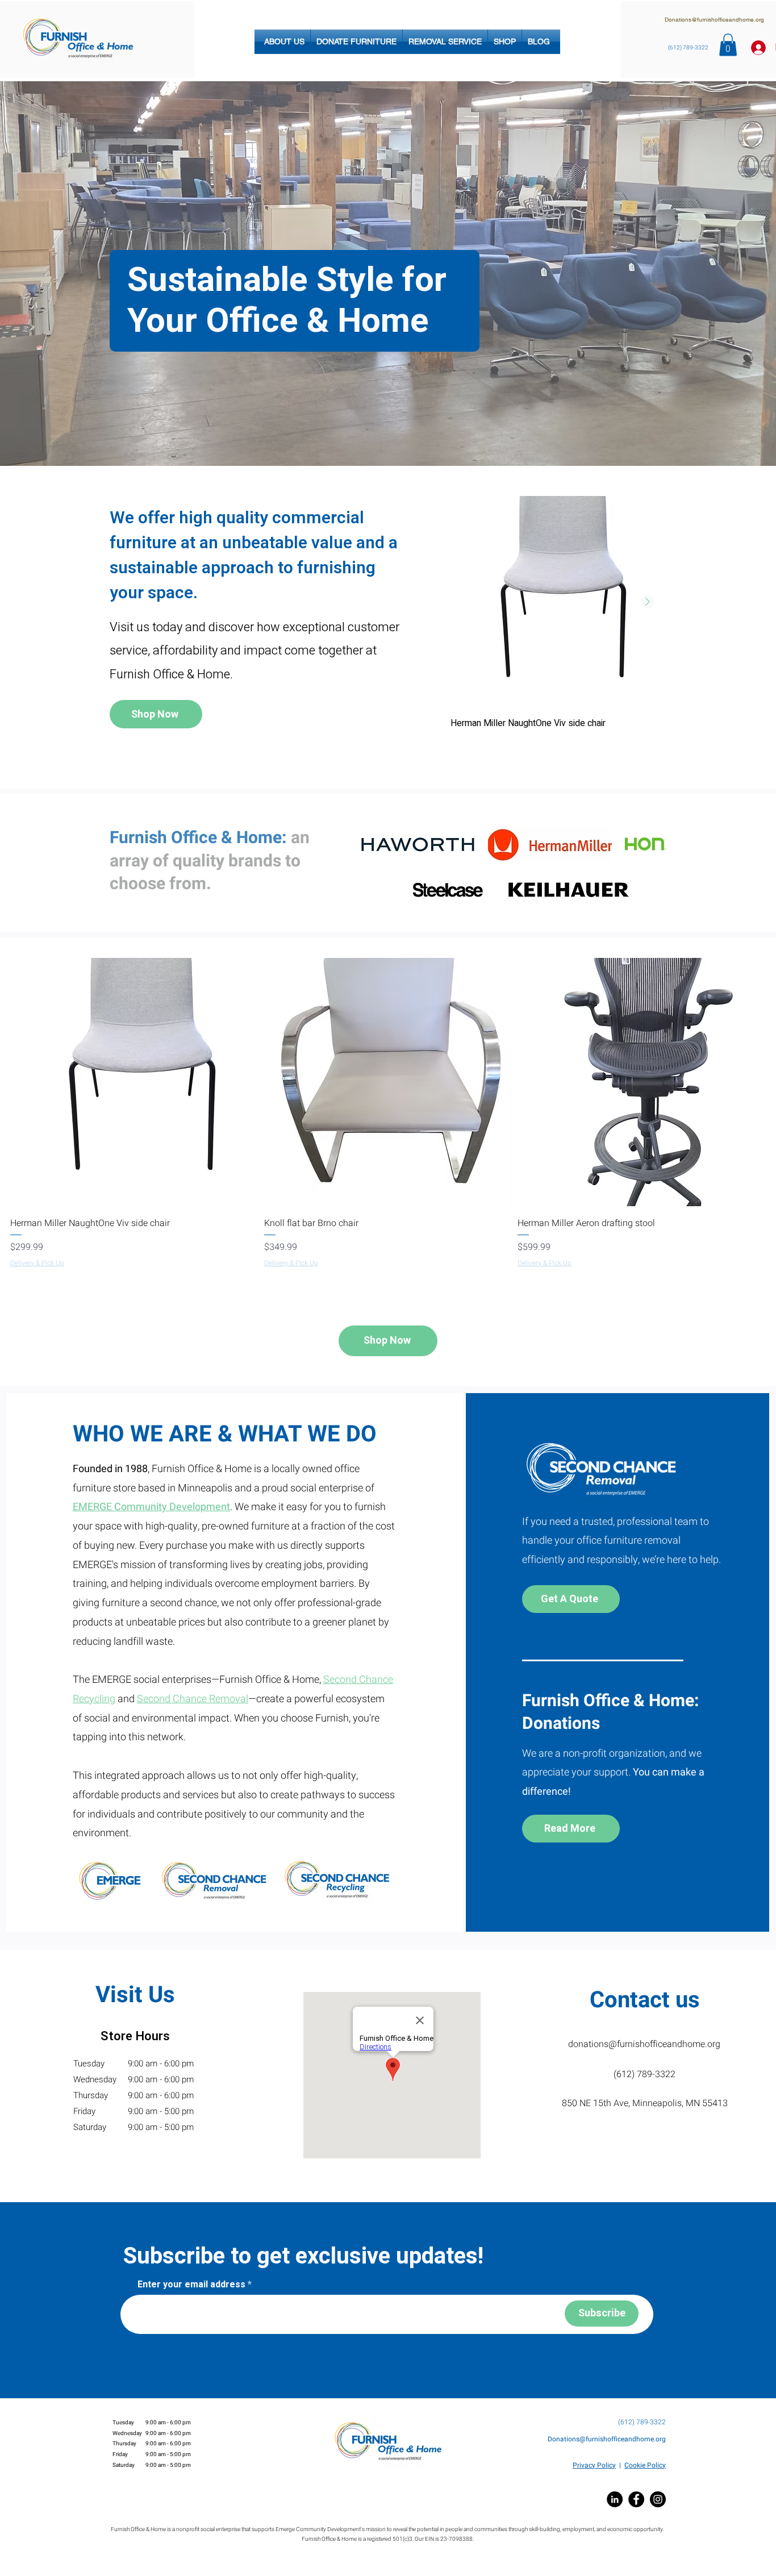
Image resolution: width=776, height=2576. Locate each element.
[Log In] (755, 48)
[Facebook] (636, 2499)
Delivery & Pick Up (37, 1263)
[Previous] (64, 274)
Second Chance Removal (193, 1699)
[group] (557, 622)
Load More (392, 1298)
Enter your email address (191, 2285)
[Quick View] (557, 602)
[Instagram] (658, 2499)
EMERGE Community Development (151, 1507)
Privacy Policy (594, 2465)
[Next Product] (648, 602)
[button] (284, 42)
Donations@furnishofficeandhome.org (714, 20)
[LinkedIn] (615, 2499)
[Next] (712, 274)
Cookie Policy (645, 2465)
